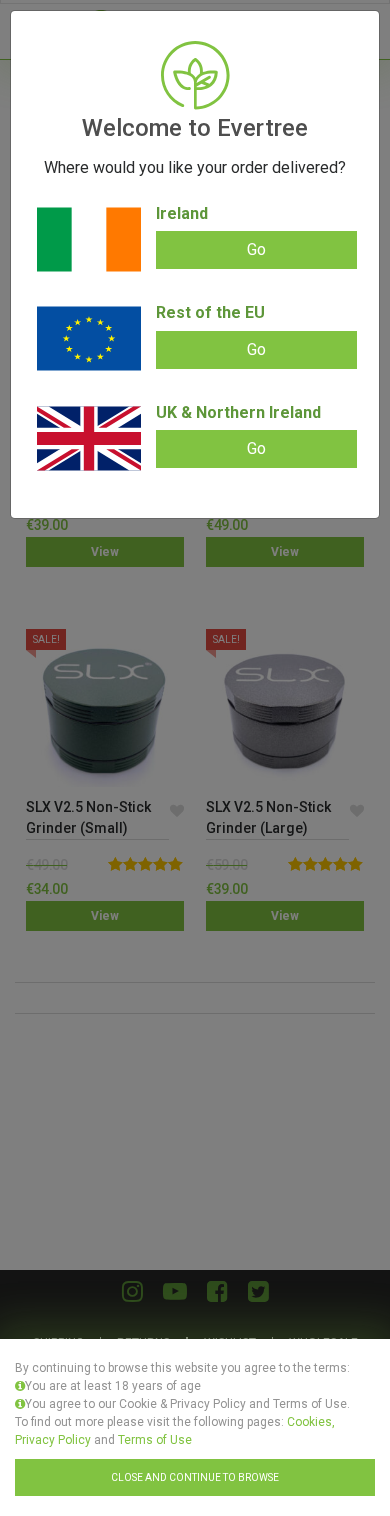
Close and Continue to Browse (195, 1477)
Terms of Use (155, 1440)
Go (256, 249)
